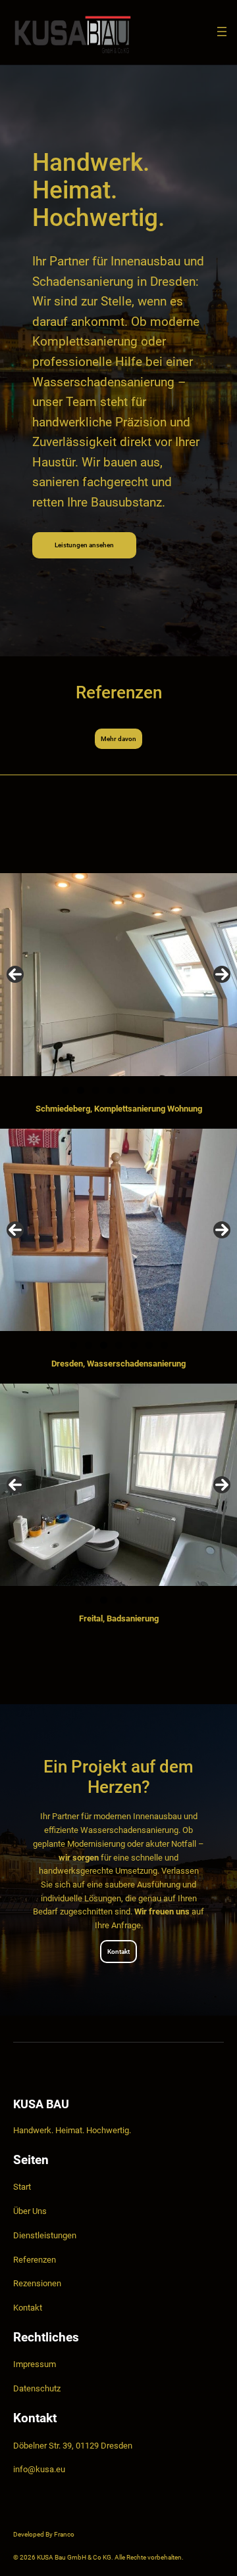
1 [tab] (66, 1090)
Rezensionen (37, 2283)
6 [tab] (141, 1090)
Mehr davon (118, 739)
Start (22, 2187)
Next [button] (222, 974)
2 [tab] (81, 1090)
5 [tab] (126, 1090)
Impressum (35, 2364)
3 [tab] (96, 1090)
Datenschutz (37, 2388)
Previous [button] (15, 974)
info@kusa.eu (39, 2469)
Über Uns (30, 2211)
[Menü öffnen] (222, 32)
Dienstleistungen (45, 2235)
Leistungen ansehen (84, 545)
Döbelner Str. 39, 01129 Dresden (73, 2446)
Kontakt (118, 1952)
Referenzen (35, 2260)
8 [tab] (171, 1090)
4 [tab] (111, 1090)
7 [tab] (156, 1090)
